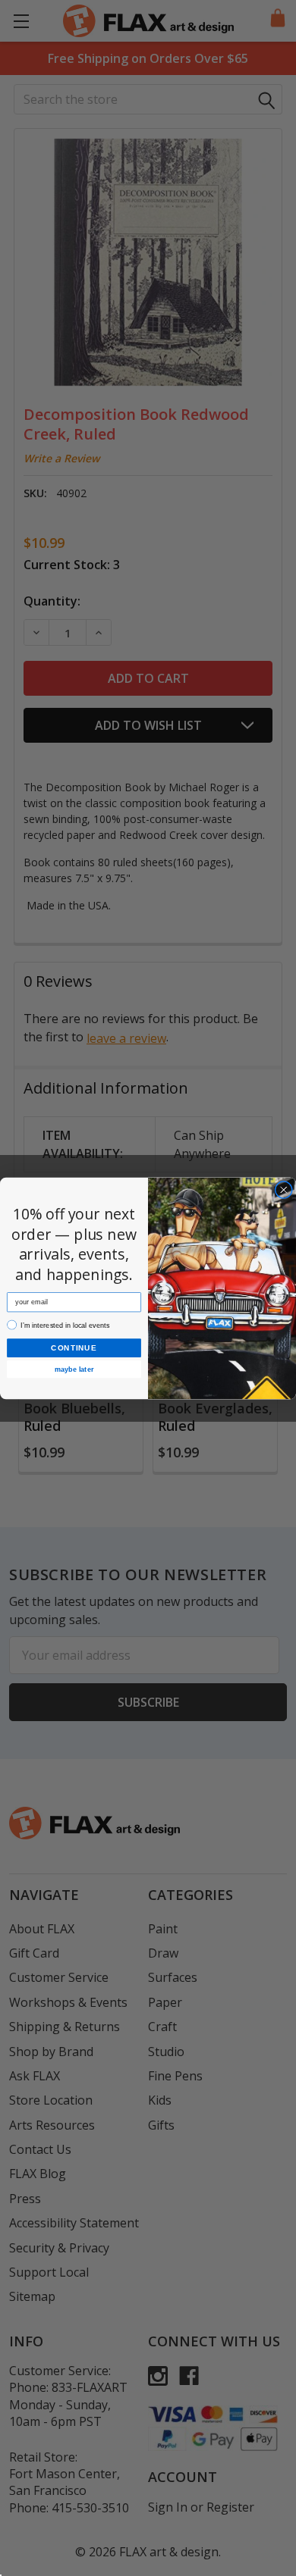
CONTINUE (74, 1347)
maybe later (74, 1369)
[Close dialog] (284, 1190)
